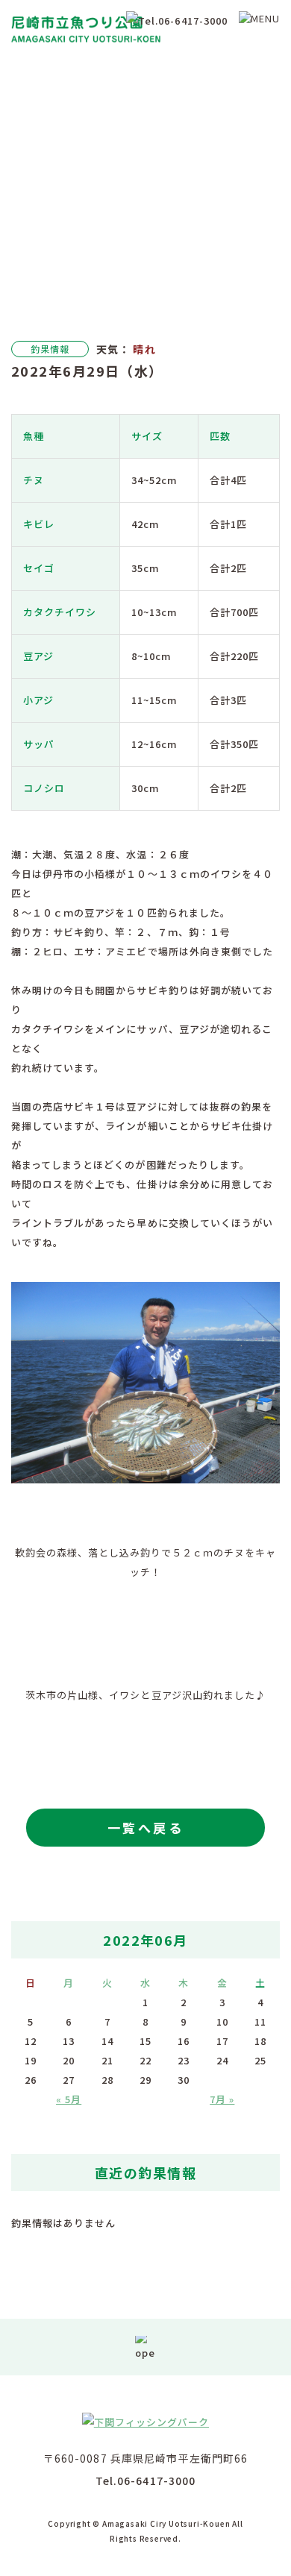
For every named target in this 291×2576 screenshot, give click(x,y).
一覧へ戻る (145, 1828)
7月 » (222, 2099)
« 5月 (69, 2099)
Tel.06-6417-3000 (146, 2481)
